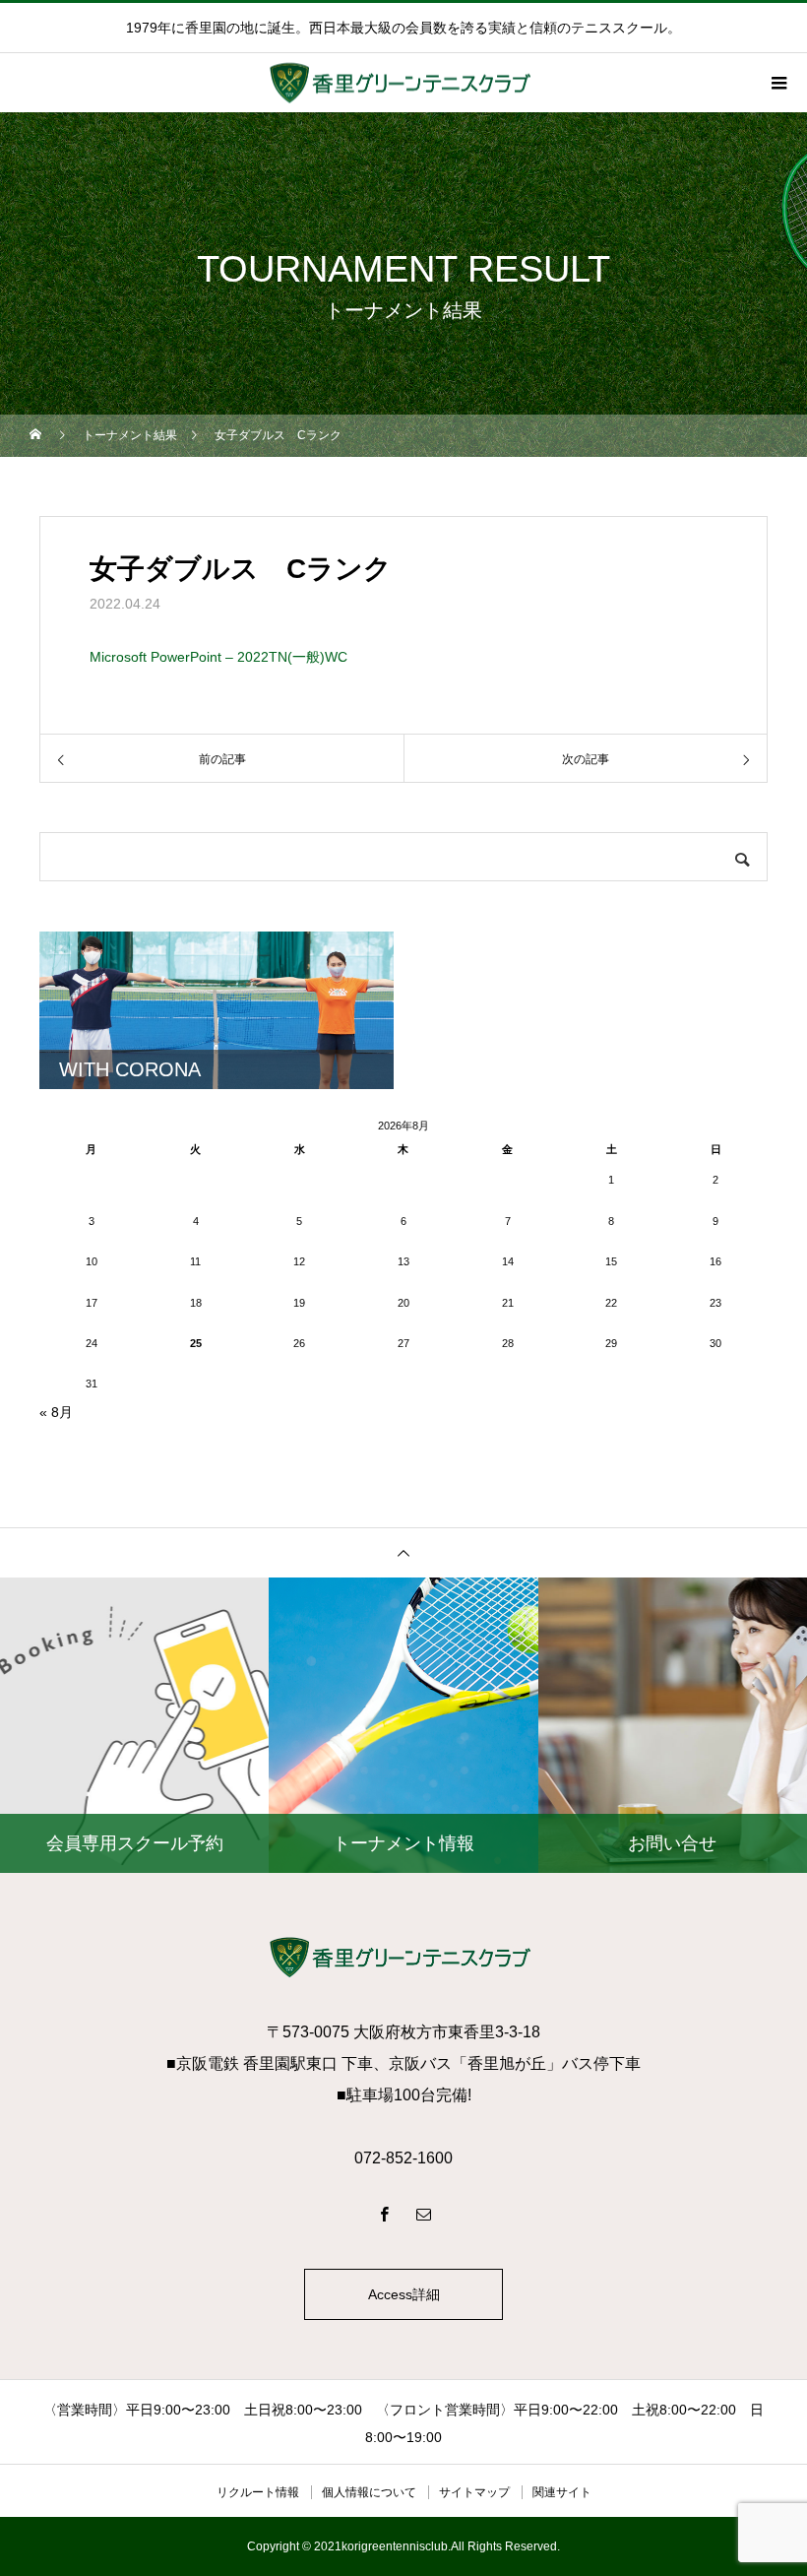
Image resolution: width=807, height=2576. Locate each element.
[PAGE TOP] (403, 1552)
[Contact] (423, 2214)
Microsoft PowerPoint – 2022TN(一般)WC (218, 657)
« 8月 (56, 1412)
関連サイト (562, 2492)
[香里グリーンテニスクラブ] (403, 1957)
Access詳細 (404, 2294)
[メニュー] (777, 83)
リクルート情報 (258, 2492)
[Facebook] (384, 2214)
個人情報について (369, 2492)
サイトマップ (474, 2492)
